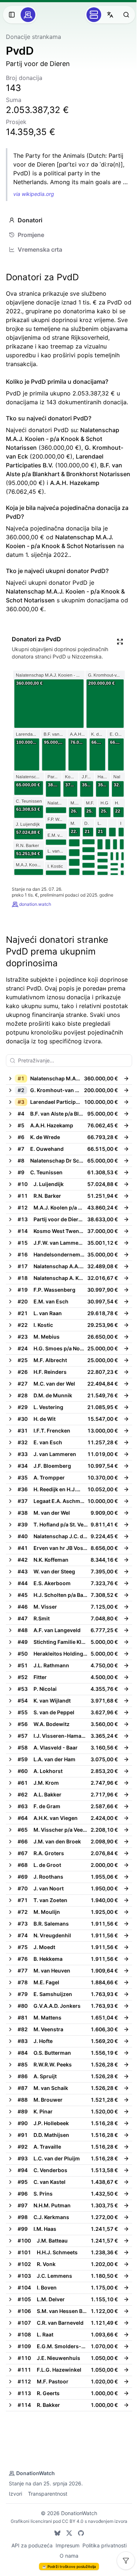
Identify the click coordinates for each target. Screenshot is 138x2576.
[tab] (69, 220)
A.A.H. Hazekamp (75, 483)
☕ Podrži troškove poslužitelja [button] (69, 2566)
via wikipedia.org (34, 194)
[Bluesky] (57, 2533)
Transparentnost (48, 2494)
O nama (69, 2556)
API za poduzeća (32, 2545)
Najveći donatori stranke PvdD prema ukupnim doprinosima (57, 951)
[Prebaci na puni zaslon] (120, 642)
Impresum (68, 2545)
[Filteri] (126, 2561)
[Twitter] (69, 2533)
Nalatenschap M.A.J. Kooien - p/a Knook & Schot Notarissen (63, 439)
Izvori (15, 2494)
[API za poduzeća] (94, 15)
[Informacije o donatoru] (126, 1079)
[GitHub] (81, 2533)
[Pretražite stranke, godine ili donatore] (126, 15)
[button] (62, 1079)
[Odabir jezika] (110, 15)
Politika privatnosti (105, 2545)
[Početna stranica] (28, 15)
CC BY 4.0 (73, 2521)
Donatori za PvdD (42, 277)
